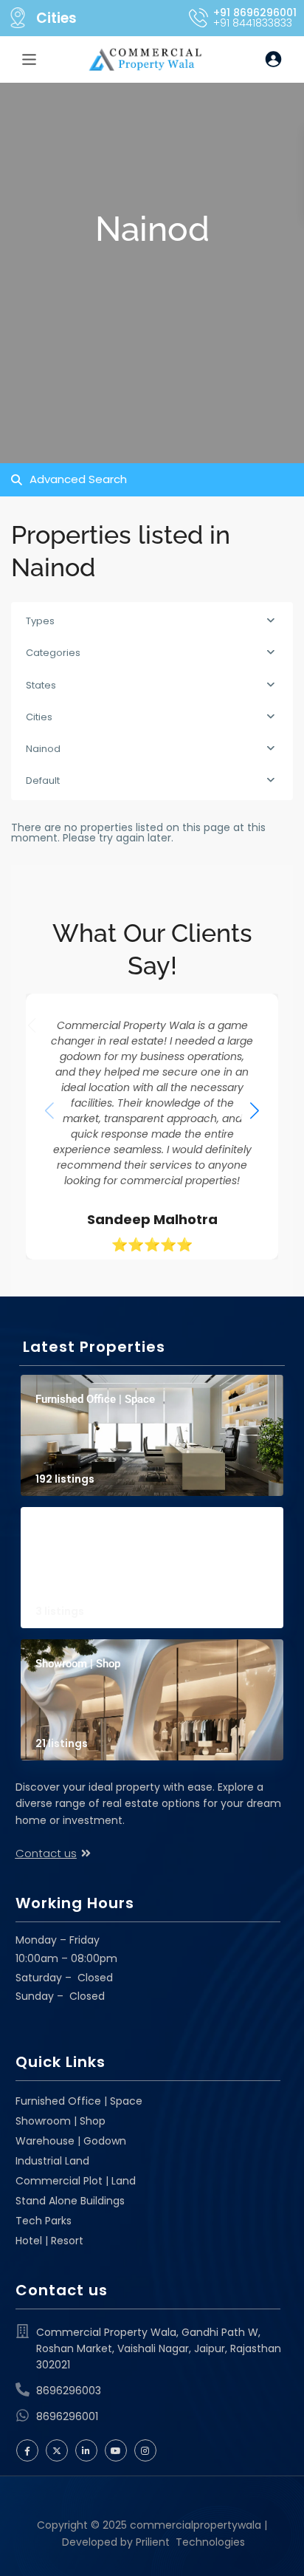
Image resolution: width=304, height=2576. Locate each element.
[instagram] (145, 2450)
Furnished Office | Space (95, 1399)
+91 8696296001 (255, 13)
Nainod (43, 749)
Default (43, 780)
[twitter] (57, 2450)
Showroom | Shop (78, 1664)
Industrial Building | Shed (97, 1531)
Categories (53, 653)
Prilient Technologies (189, 2542)
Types (40, 621)
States (41, 685)
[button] (255, 1110)
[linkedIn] (86, 2450)
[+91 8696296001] (198, 18)
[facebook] (27, 2450)
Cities (56, 18)
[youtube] (116, 2450)
